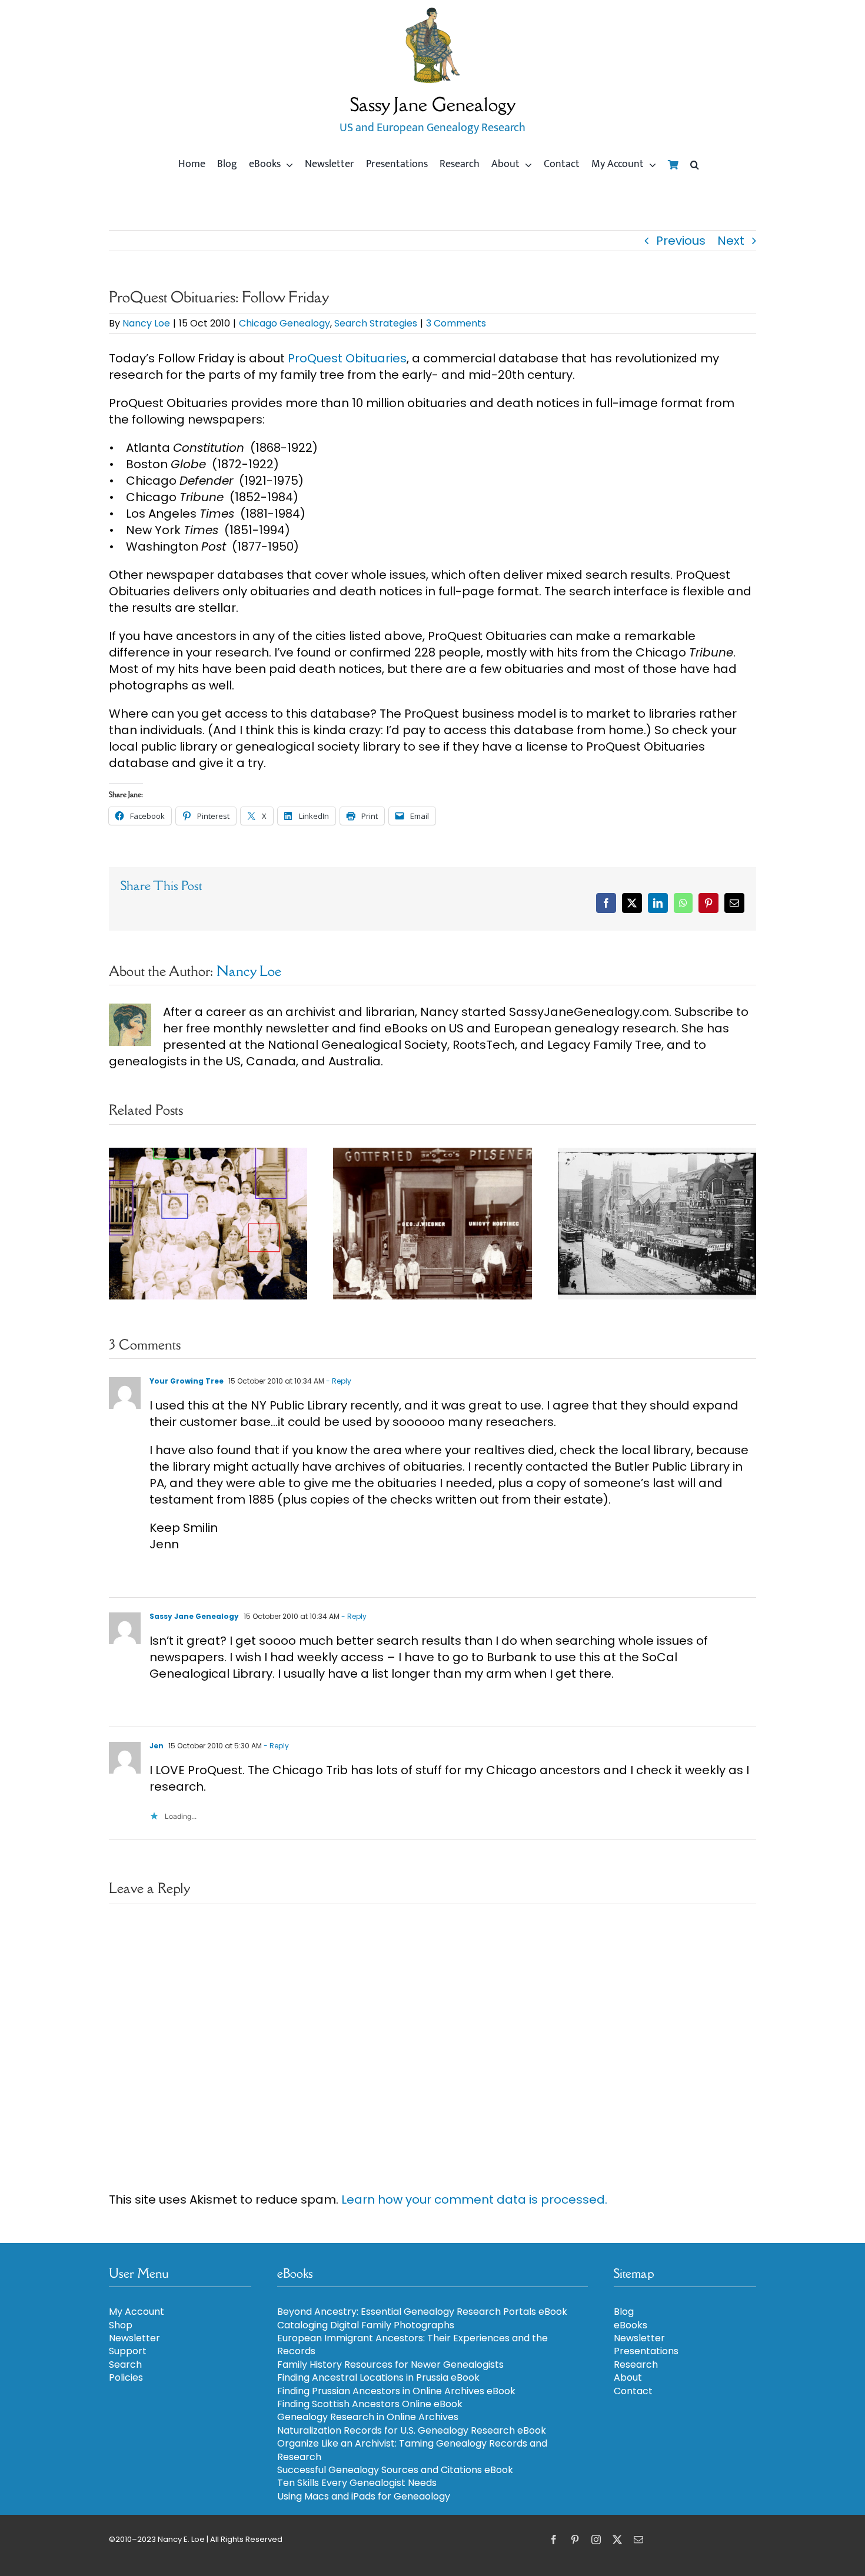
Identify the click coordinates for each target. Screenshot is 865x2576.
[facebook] (554, 2540)
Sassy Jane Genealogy (194, 1616)
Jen (157, 1746)
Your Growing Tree (187, 1381)
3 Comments (456, 323)
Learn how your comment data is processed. (474, 2200)
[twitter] (617, 2540)
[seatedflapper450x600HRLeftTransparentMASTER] (432, 12)
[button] (695, 165)
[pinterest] (575, 2540)
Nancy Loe (146, 323)
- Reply (338, 1381)
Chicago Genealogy (285, 323)
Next (731, 241)
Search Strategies (376, 323)
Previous (681, 241)
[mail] (638, 2540)
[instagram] (596, 2540)
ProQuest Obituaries (347, 358)
